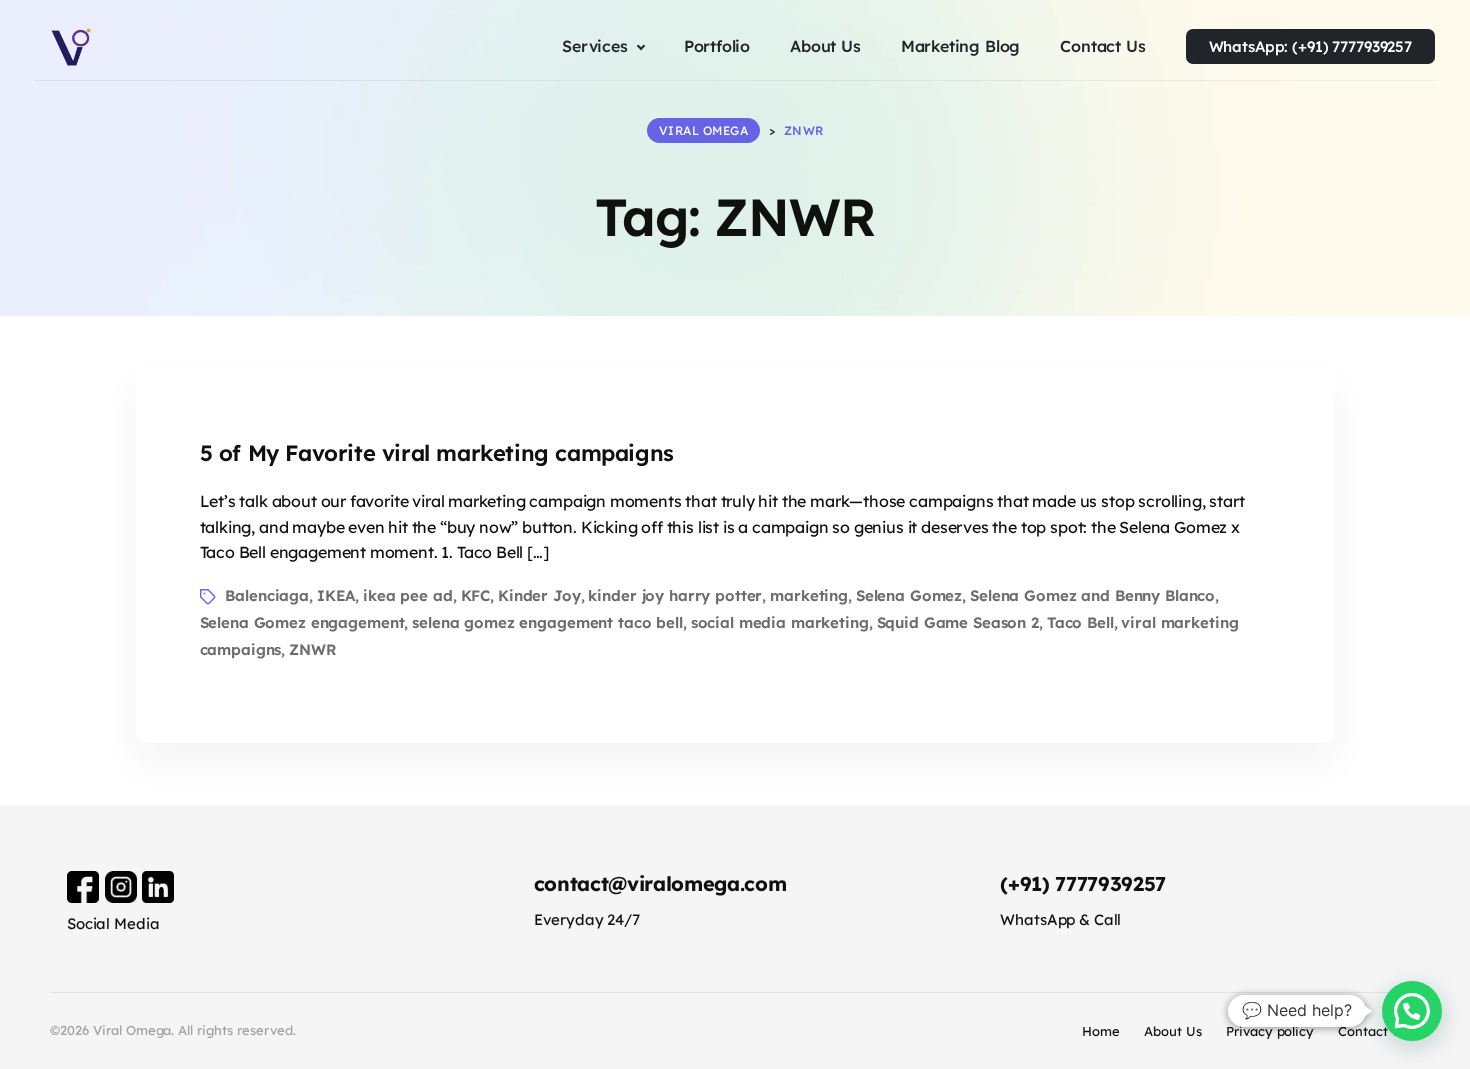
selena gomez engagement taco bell (547, 622)
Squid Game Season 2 (958, 622)
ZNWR (312, 649)
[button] (1412, 1011)
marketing (809, 595)
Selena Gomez (909, 595)
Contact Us (1373, 1031)
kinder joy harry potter (675, 595)
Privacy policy (1270, 1031)
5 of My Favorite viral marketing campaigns (437, 453)
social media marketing (780, 622)
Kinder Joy (539, 595)
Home (1101, 1031)
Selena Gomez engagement (302, 622)
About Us (1173, 1031)
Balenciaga (267, 595)
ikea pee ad (408, 595)
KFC (476, 595)
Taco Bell (1080, 622)
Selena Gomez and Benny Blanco (1092, 595)
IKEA (336, 595)
